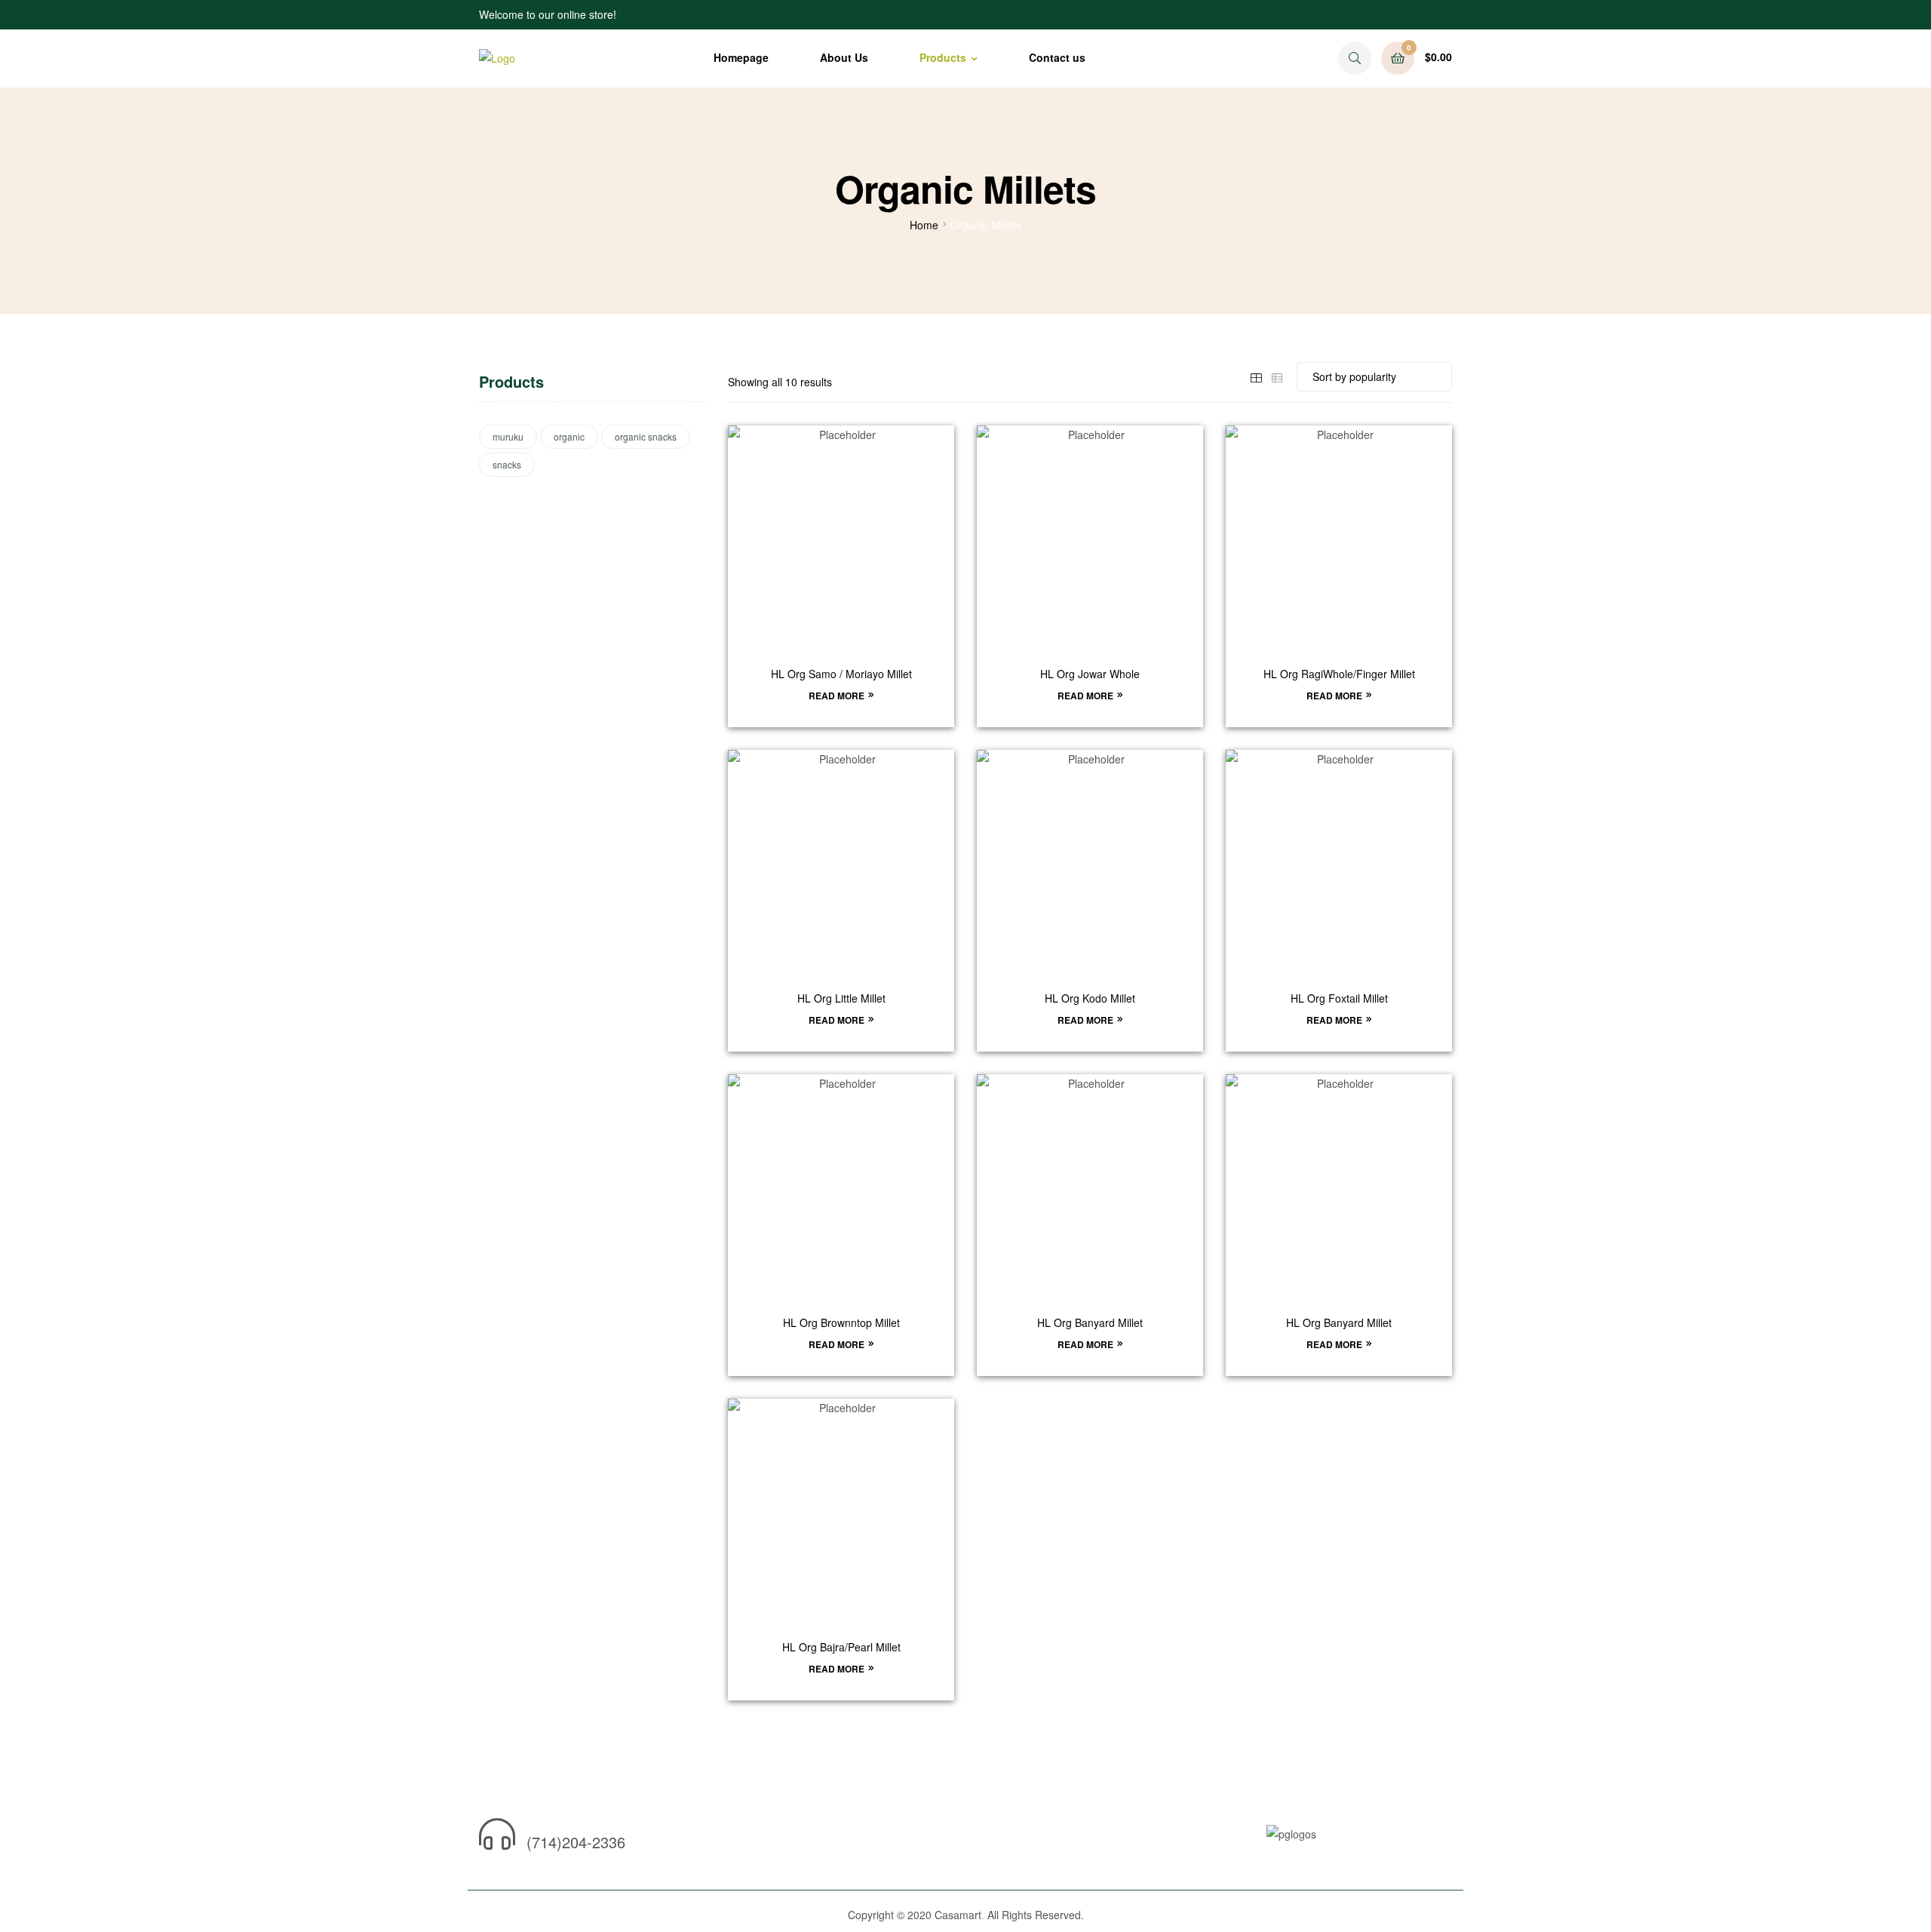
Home (924, 225)
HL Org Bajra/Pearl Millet (841, 1647)
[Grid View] (1256, 376)
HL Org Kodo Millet (1090, 998)
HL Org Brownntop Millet (841, 1323)
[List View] (1277, 376)
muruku (508, 436)
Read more (837, 696)
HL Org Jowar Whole (1090, 674)
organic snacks (646, 436)
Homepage (741, 57)
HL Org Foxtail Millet (1339, 998)
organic (569, 436)
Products (943, 57)
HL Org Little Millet (841, 998)
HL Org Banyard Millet (1090, 1323)
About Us (844, 57)
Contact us (1057, 57)
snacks (507, 464)
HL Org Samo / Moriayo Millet (841, 674)
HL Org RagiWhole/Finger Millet (1339, 674)
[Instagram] (711, 1839)
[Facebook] (684, 1839)
